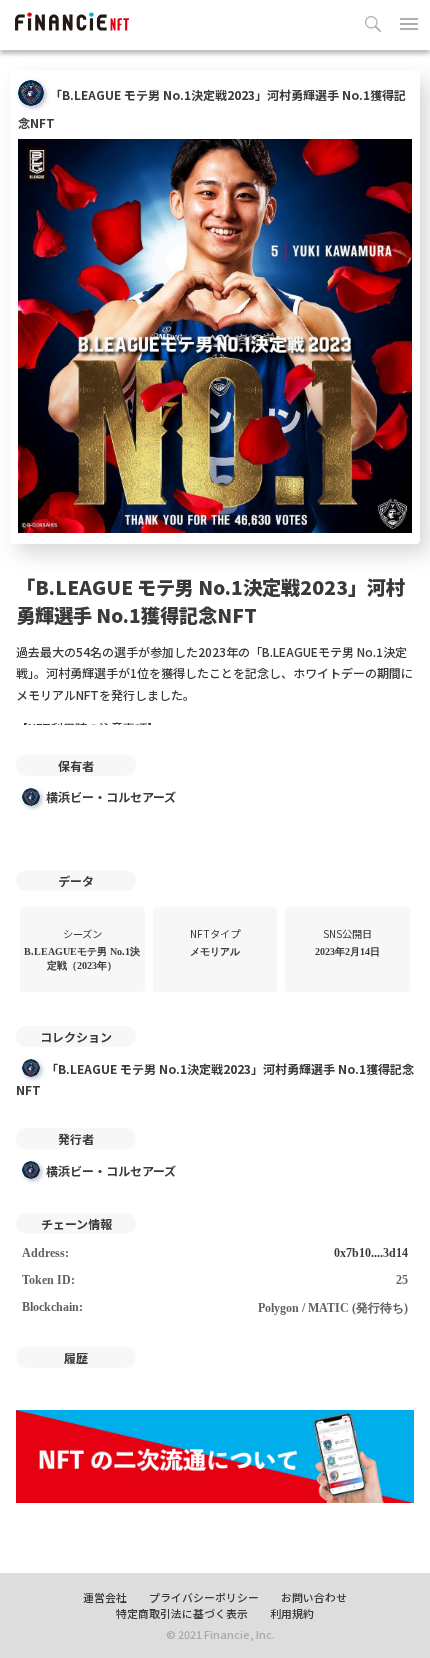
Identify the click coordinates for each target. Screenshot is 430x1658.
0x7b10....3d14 (371, 1253)
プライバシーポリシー (204, 1597)
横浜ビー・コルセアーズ (111, 796)
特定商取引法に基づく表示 (182, 1613)
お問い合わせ (314, 1597)
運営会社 (105, 1597)
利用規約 (292, 1613)
